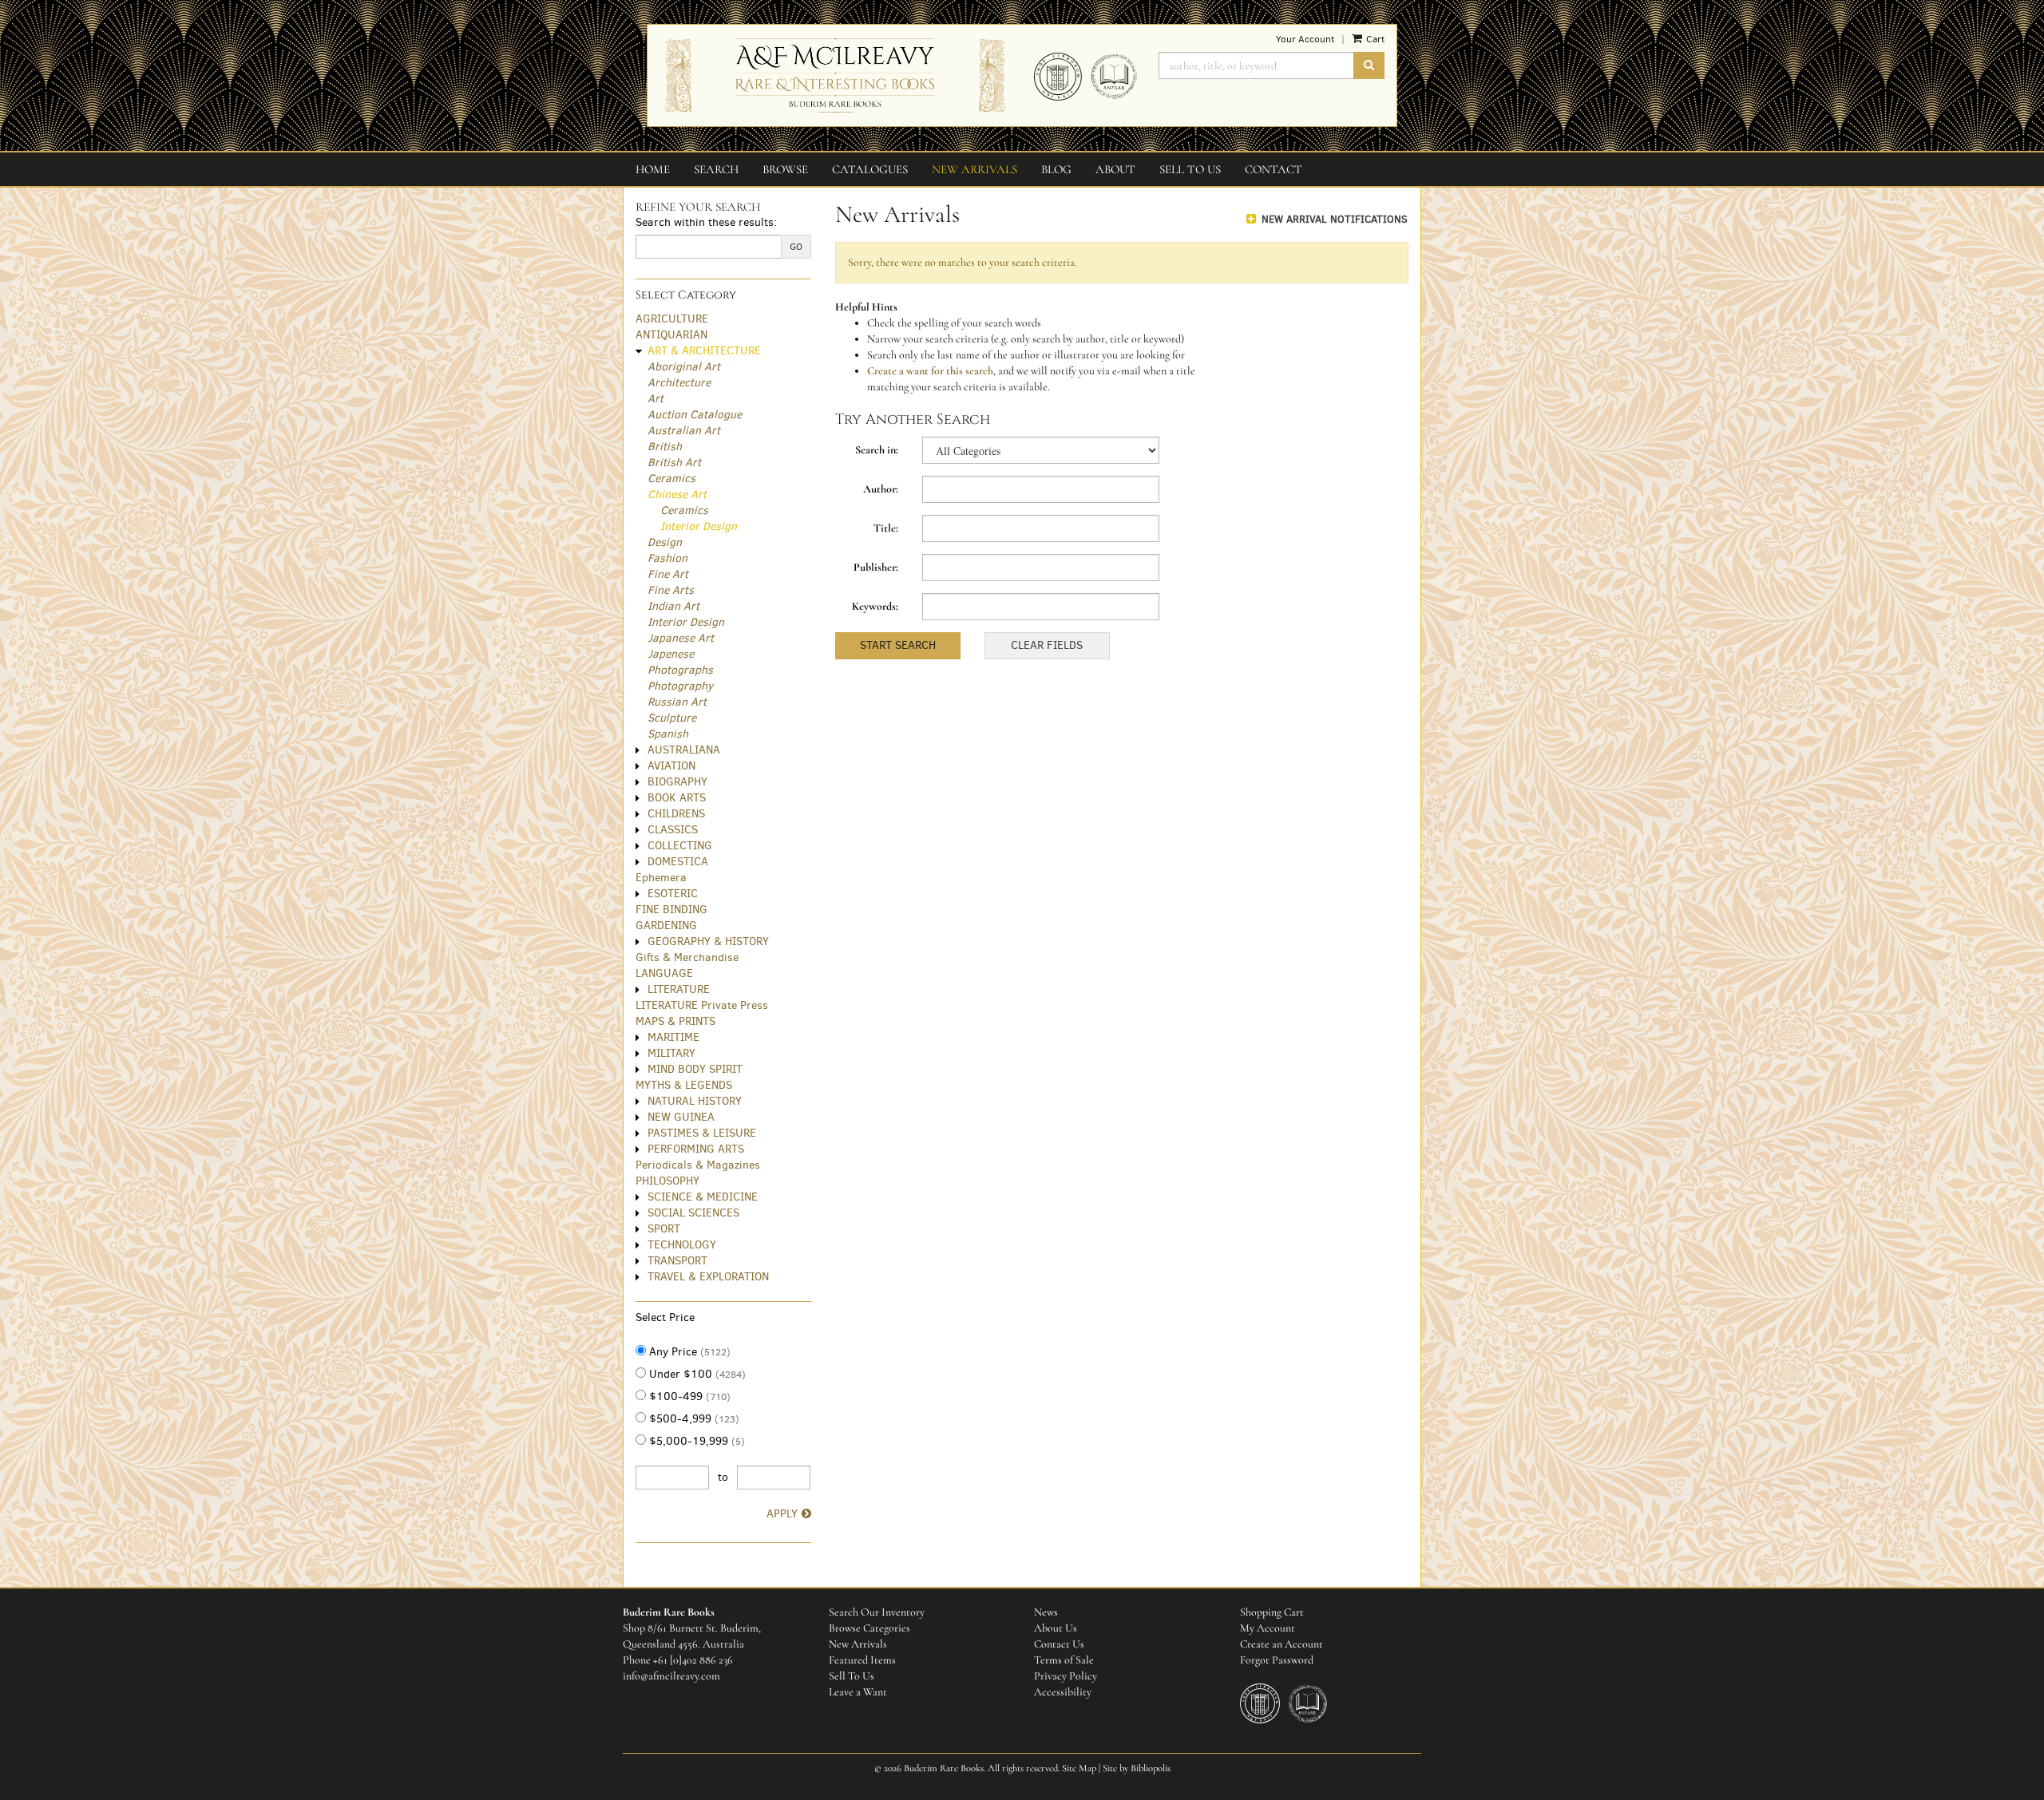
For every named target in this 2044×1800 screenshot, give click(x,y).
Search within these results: (706, 222)
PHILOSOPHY (667, 1181)
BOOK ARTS (677, 798)
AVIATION (671, 766)
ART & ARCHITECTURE (704, 351)
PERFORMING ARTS (696, 1149)
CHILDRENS (676, 814)
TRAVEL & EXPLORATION (708, 1277)
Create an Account (1281, 1644)
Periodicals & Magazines (698, 1165)
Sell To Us (852, 1676)
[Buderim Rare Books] (835, 75)
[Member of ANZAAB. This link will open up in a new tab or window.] (1118, 82)
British (665, 447)
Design (665, 542)
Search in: (877, 450)
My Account (1268, 1628)
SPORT (664, 1229)
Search (716, 169)
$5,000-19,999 (695, 1441)
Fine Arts (671, 590)
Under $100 (696, 1374)
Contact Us (1059, 1644)
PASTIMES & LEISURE (702, 1133)
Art (656, 399)
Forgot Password (1277, 1660)
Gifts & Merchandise (687, 957)
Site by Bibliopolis (1137, 1768)
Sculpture (672, 718)
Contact (1274, 169)
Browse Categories (869, 1628)
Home (653, 169)
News (1046, 1612)
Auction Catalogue (695, 415)
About (1115, 169)
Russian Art (677, 702)
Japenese (671, 654)
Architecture (679, 383)
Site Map (1079, 1768)
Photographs (680, 670)
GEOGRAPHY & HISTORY (708, 942)
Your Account (1305, 39)
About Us (1056, 1628)
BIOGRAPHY (677, 782)
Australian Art (684, 431)
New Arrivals (974, 169)
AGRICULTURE (672, 319)
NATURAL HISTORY (695, 1101)
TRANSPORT (677, 1261)
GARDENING (666, 926)
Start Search (898, 645)
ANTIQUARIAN (671, 335)
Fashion (667, 558)
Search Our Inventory (877, 1612)
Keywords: (875, 606)
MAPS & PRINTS (675, 1021)
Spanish (668, 734)
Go (796, 247)
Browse (785, 169)
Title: (886, 528)
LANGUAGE (664, 973)
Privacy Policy (1066, 1676)
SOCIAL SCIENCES (693, 1213)
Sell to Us (1190, 169)
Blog (1056, 169)
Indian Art (673, 606)
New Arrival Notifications (1333, 219)
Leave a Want (858, 1692)
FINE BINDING (671, 910)
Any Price (688, 1352)
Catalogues (870, 169)
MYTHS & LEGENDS (684, 1085)
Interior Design (699, 526)
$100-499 (688, 1396)
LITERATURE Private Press (702, 1005)
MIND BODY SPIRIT (695, 1069)
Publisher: (876, 567)
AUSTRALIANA (684, 750)
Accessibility (1063, 1692)
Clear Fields (1047, 645)
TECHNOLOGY (682, 1245)
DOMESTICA (678, 862)
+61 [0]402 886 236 (693, 1660)
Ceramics (671, 479)
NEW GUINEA (681, 1117)
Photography (680, 686)
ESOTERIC (673, 894)
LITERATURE (679, 989)
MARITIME (673, 1037)
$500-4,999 (693, 1419)
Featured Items (862, 1660)
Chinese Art (677, 495)
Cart (1374, 39)
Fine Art (668, 574)
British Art (674, 463)
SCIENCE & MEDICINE (703, 1197)
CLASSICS (673, 830)
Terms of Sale (1064, 1660)
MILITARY (671, 1053)
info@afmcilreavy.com (671, 1676)
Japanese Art (681, 638)
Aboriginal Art (684, 367)
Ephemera (661, 878)
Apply (782, 1514)
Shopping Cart (1272, 1612)
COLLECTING (680, 846)
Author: (881, 489)
